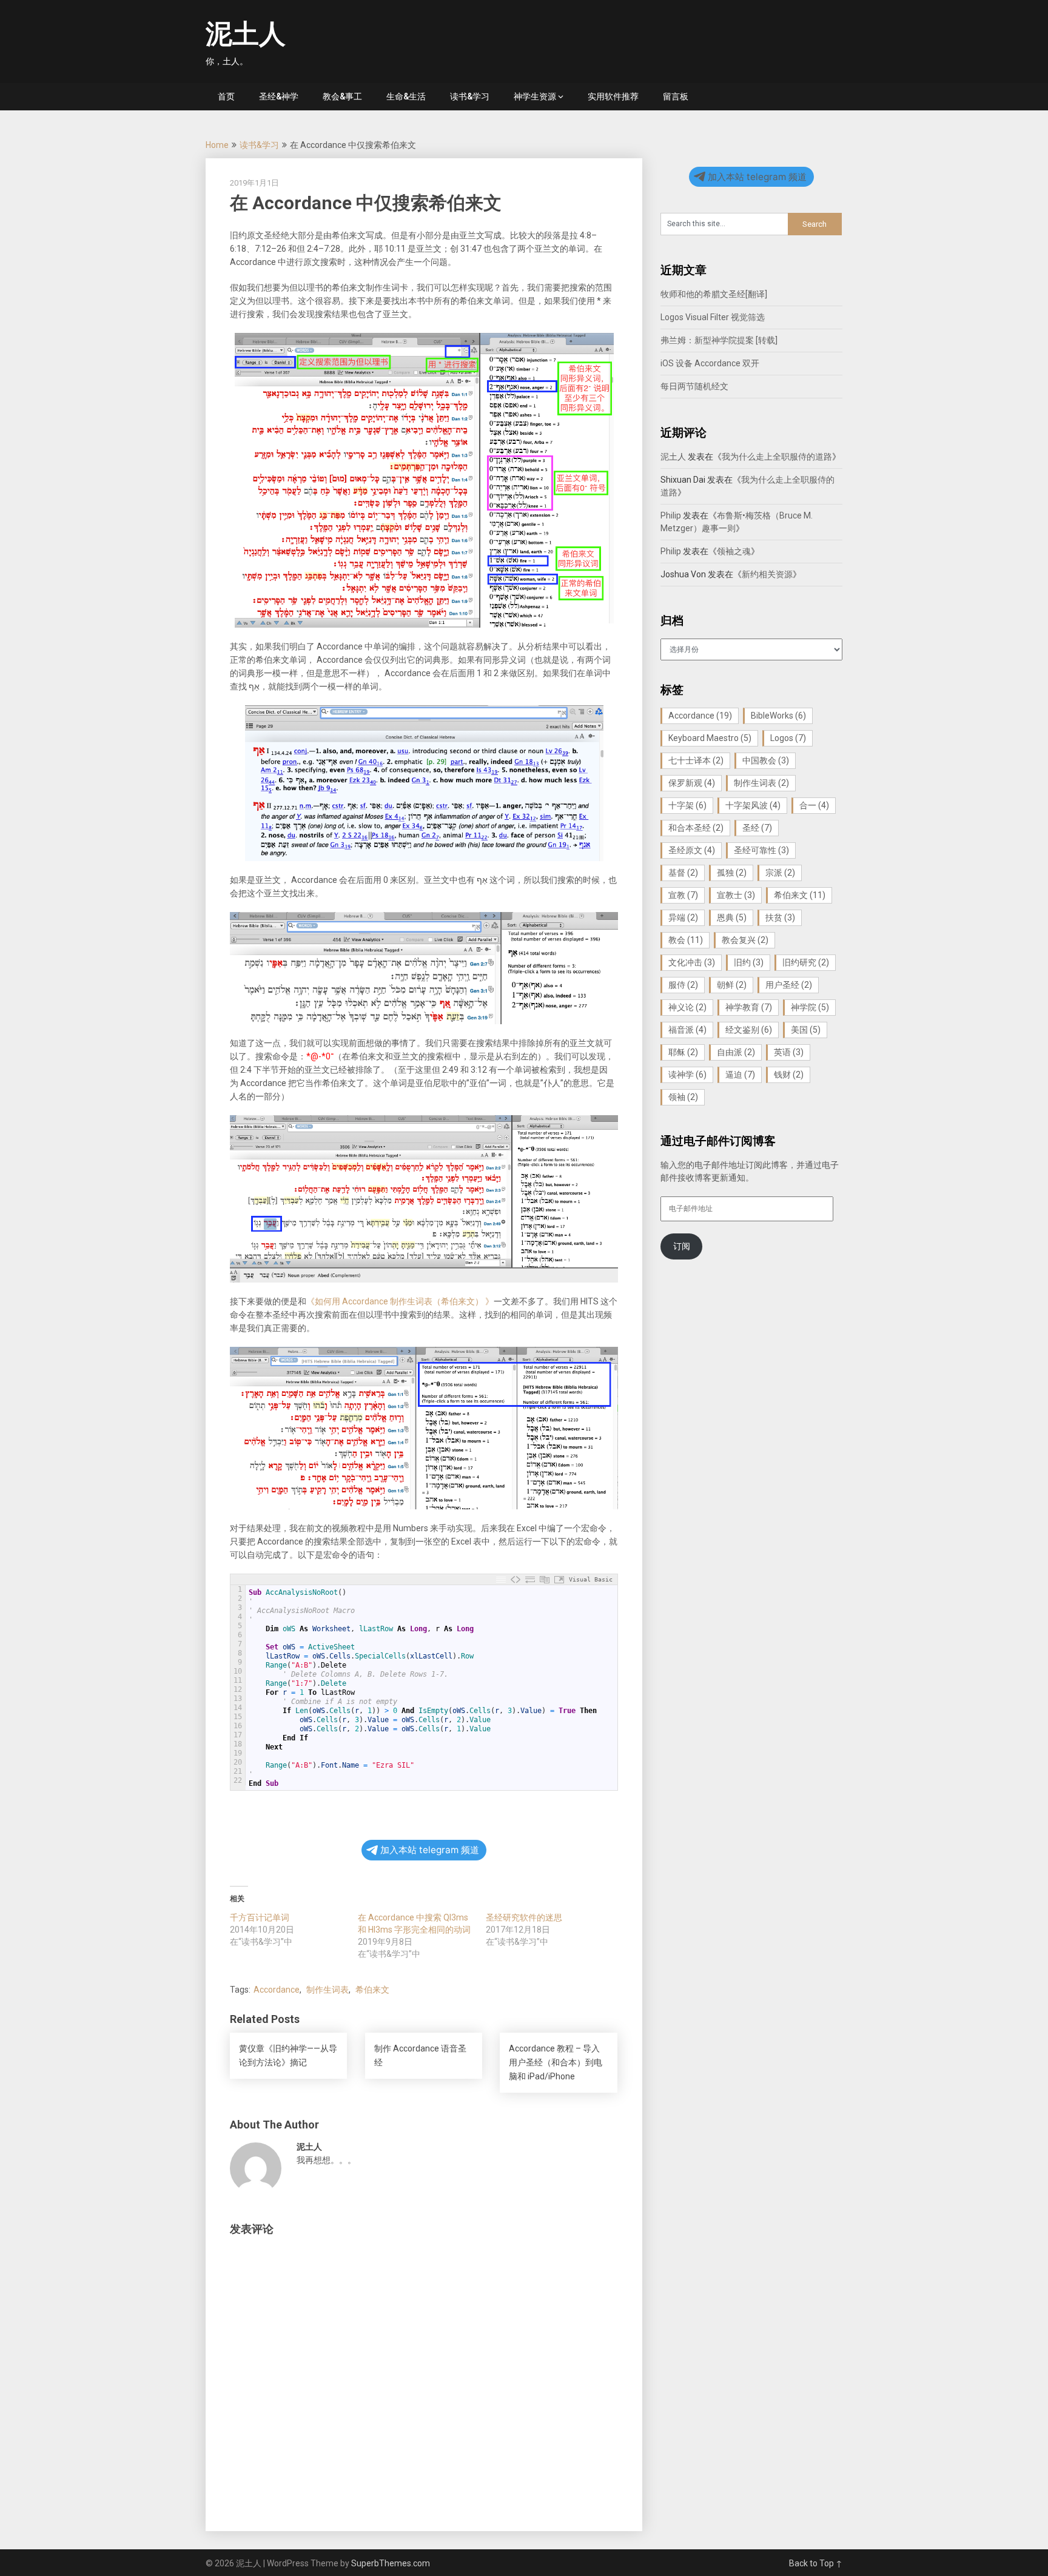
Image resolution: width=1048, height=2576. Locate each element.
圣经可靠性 (761, 850)
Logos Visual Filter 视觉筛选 (713, 317)
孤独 (732, 873)
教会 (686, 940)
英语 (789, 1052)
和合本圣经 (696, 828)
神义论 (687, 1007)
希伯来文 (372, 1990)
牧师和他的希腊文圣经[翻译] (714, 294)
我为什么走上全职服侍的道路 (777, 457)
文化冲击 (692, 962)
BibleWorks (778, 716)
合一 (814, 805)
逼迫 (740, 1075)
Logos (788, 738)
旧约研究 (806, 962)
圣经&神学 (279, 96)
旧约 (749, 962)
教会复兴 (745, 940)
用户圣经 (789, 985)
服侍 (683, 985)
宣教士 (736, 895)
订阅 (682, 1246)
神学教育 (749, 1007)
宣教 (683, 895)
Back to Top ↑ (816, 2563)
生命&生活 (406, 96)
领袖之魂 (734, 551)
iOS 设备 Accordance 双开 (710, 363)
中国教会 (766, 760)
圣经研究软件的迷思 (524, 1917)
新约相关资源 (767, 574)
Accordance (277, 1990)
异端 (683, 917)
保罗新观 (692, 783)
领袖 (683, 1097)
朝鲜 (732, 985)
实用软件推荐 (613, 96)
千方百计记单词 (260, 1917)
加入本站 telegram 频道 (430, 1850)
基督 (683, 873)
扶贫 (780, 917)
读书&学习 (470, 96)
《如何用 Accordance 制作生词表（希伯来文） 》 (400, 1301)
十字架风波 (753, 805)
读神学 (687, 1075)
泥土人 (246, 34)
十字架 (687, 805)
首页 (226, 96)
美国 (806, 1030)
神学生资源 (535, 96)
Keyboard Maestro (710, 738)
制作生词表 (327, 1990)
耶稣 (683, 1052)
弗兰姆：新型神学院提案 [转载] (719, 340)
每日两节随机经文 (694, 386)
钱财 (789, 1075)
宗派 (780, 873)
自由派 (736, 1052)
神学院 (810, 1007)
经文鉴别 (749, 1030)
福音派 (687, 1030)
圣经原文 (692, 850)
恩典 (732, 917)
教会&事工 (342, 96)
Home (217, 145)
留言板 (676, 96)
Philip (671, 515)
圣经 (757, 828)
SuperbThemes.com (391, 2563)
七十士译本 (696, 760)
